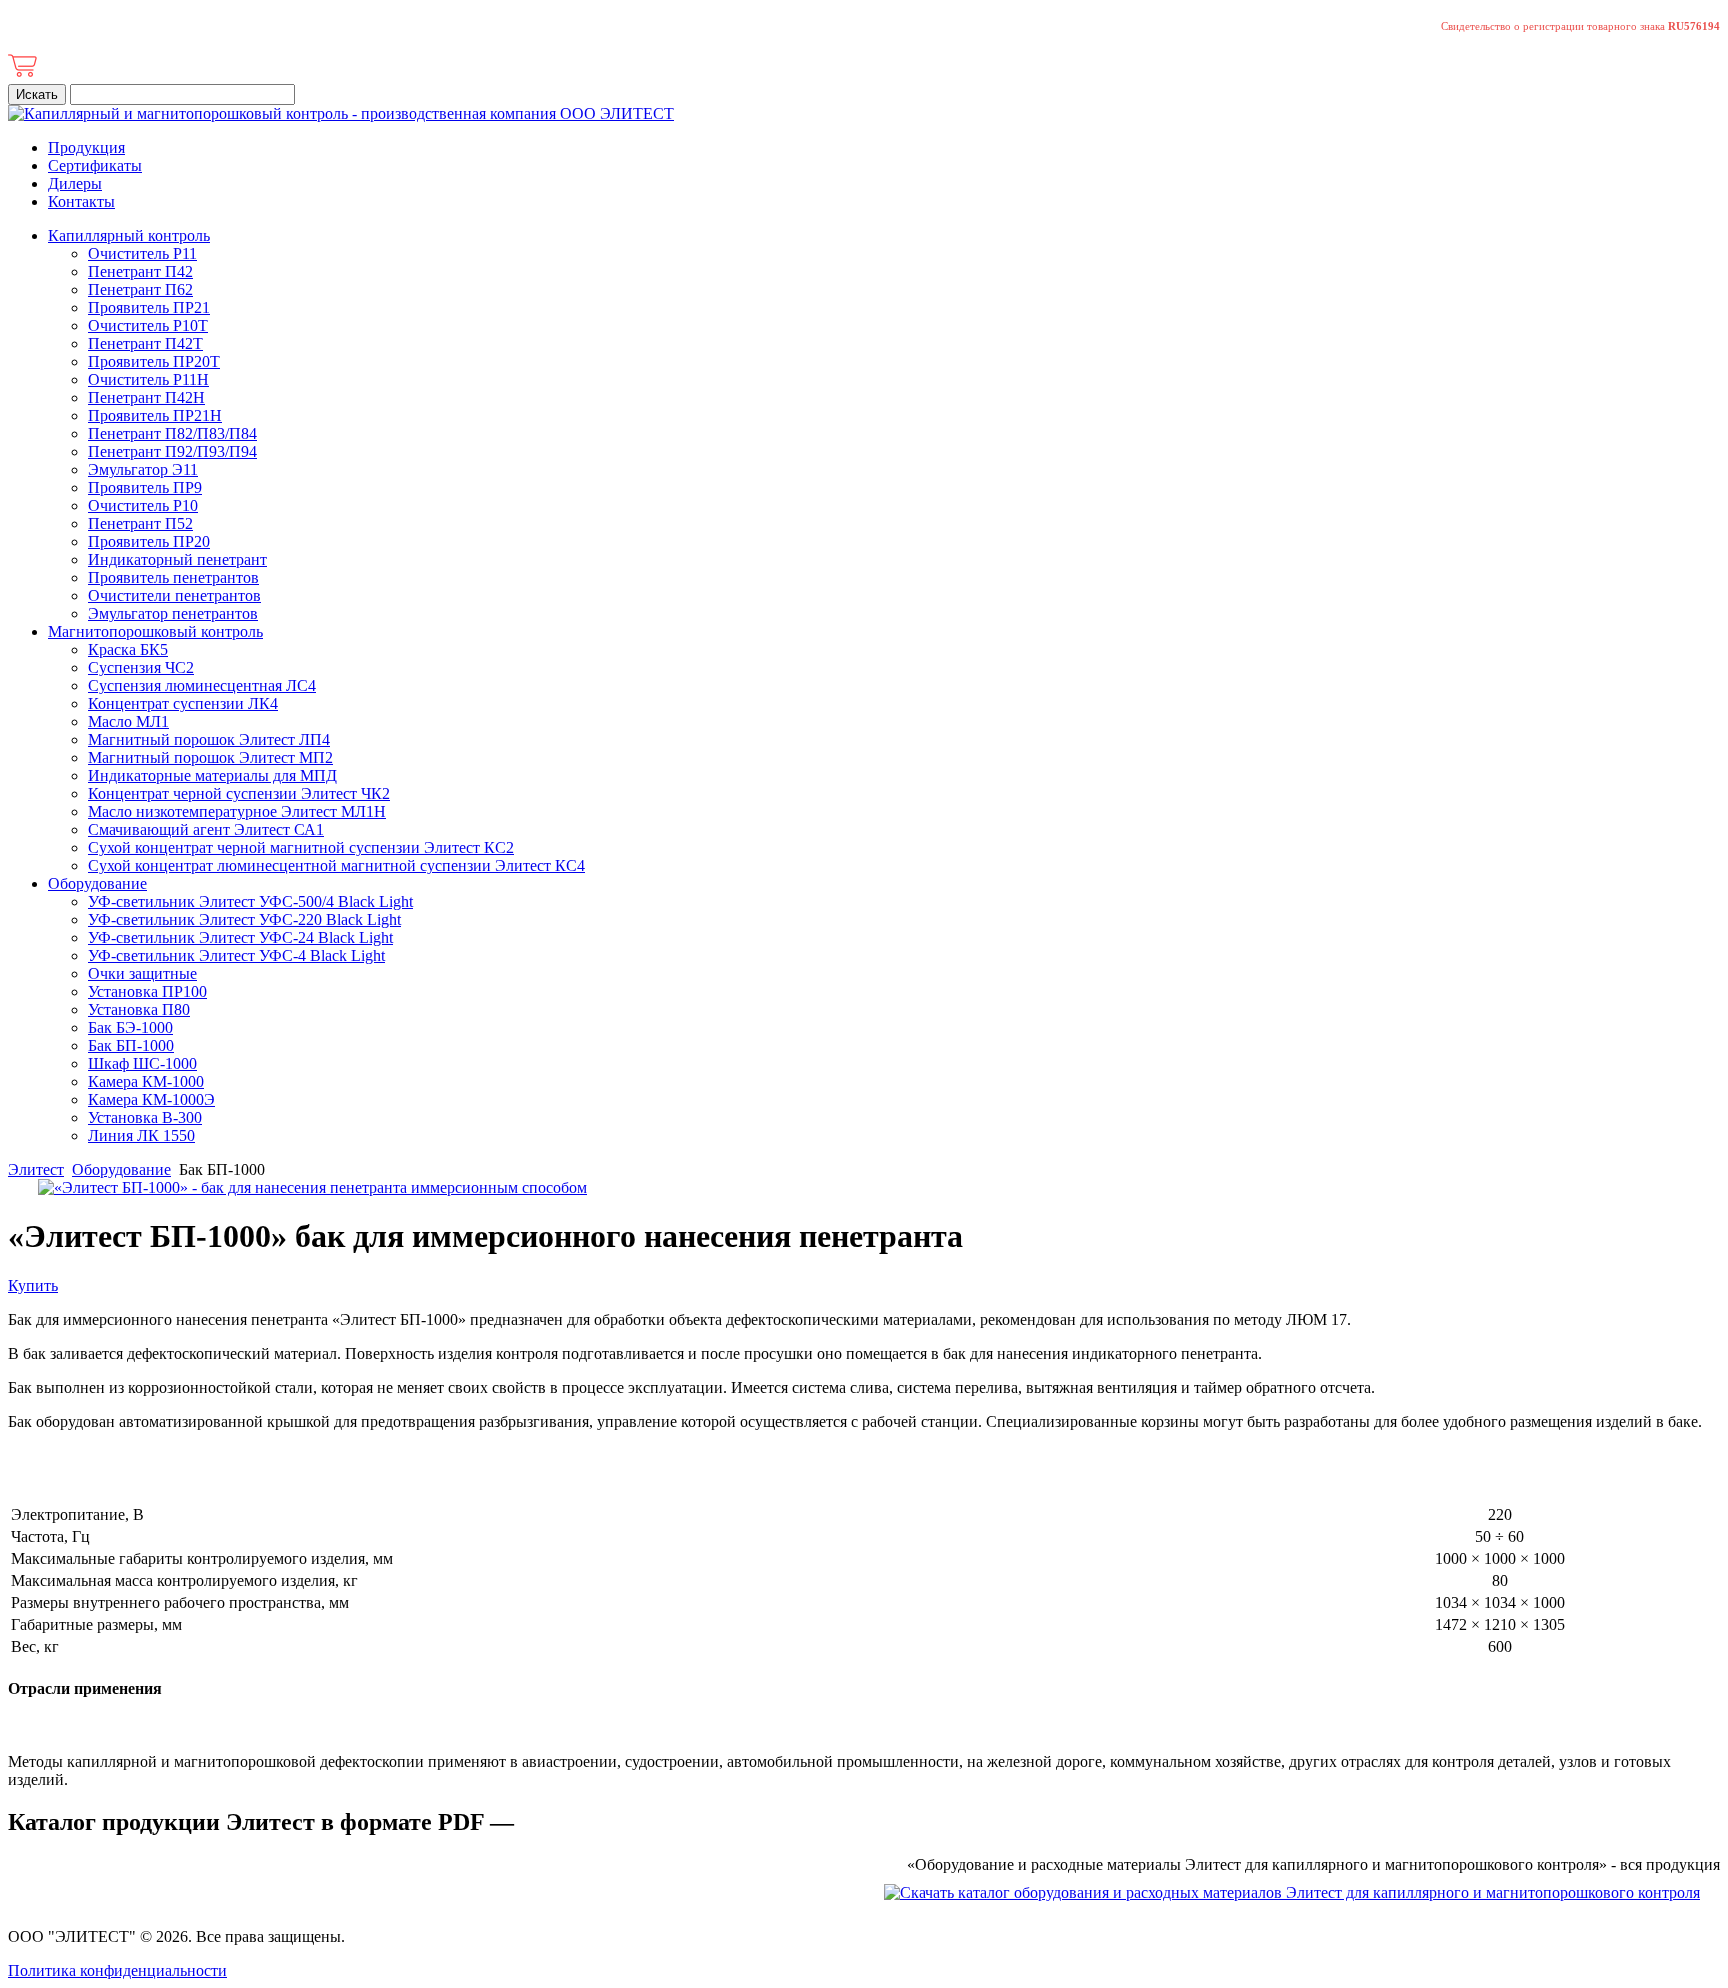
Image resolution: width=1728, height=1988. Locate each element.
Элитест (36, 1169)
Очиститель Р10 (143, 505)
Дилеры (75, 183)
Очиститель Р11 (142, 253)
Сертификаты (95, 165)
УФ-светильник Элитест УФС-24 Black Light (240, 937)
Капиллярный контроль (129, 235)
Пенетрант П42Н (146, 397)
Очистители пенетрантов (174, 595)
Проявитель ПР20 (149, 541)
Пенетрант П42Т (145, 343)
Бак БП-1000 (131, 1045)
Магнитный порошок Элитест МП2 (210, 757)
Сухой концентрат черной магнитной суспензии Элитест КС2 (301, 847)
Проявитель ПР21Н (155, 415)
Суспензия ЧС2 (141, 667)
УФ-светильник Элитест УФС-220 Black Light (244, 919)
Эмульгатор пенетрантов (173, 613)
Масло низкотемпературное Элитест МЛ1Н (237, 811)
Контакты (81, 201)
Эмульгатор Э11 (143, 469)
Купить (33, 1285)
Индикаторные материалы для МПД (212, 775)
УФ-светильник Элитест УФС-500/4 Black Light (250, 901)
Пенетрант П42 (140, 271)
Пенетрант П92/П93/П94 (172, 451)
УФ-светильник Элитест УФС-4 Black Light (236, 955)
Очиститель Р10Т (148, 325)
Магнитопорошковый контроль (155, 631)
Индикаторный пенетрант (177, 559)
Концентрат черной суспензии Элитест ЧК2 (239, 793)
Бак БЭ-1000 (130, 1027)
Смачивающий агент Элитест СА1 (206, 829)
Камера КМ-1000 (146, 1081)
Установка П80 (139, 1009)
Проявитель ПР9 (145, 487)
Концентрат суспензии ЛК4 (183, 703)
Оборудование (97, 883)
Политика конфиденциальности (117, 1970)
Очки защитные (142, 973)
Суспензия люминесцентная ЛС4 (202, 685)
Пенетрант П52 (140, 523)
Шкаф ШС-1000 (142, 1063)
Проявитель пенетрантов (173, 577)
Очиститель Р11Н (148, 379)
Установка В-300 (145, 1117)
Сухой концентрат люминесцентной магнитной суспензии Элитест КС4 (336, 865)
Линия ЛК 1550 (141, 1135)
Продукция (86, 147)
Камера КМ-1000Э (151, 1099)
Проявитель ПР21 (149, 307)
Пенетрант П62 (140, 289)
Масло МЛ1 (128, 721)
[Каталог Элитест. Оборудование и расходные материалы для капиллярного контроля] (1292, 1892)
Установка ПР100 (147, 991)
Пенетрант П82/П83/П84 (172, 433)
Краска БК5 (128, 649)
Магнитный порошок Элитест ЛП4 (209, 739)
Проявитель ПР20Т (154, 361)
